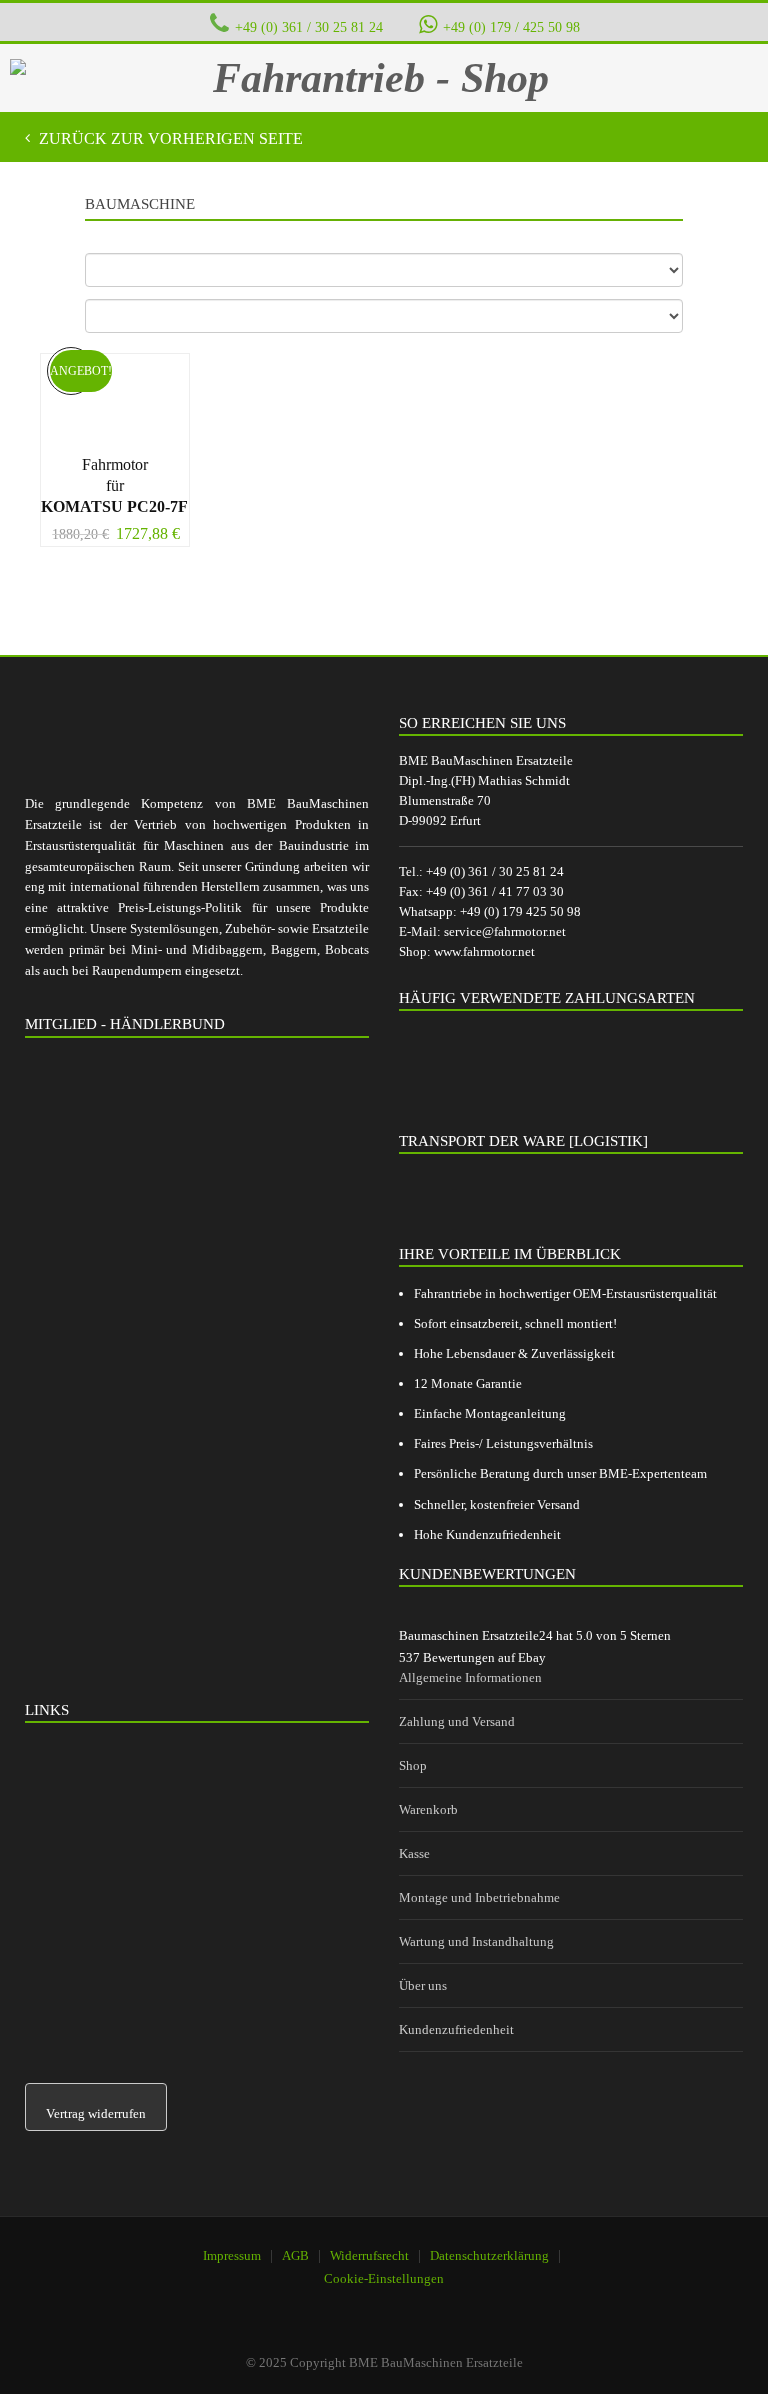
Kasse (414, 1853)
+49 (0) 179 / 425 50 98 (511, 27)
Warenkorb (428, 1809)
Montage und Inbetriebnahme (479, 1897)
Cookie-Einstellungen (384, 2278)
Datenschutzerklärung (489, 2255)
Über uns (423, 1985)
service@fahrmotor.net (505, 931)
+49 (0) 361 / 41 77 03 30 (495, 891)
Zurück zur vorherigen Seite (169, 138)
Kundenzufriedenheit (456, 2029)
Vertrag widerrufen (96, 2113)
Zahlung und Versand (457, 1721)
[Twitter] (424, 2305)
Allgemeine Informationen (470, 1677)
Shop (413, 1765)
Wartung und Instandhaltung (476, 1941)
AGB (295, 2255)
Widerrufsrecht (369, 2255)
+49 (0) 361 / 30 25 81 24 (309, 27)
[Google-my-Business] (322, 2305)
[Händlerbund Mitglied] (175, 1145)
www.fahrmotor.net (484, 951)
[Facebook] (373, 2305)
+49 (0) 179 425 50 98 (520, 911)
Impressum (232, 2255)
